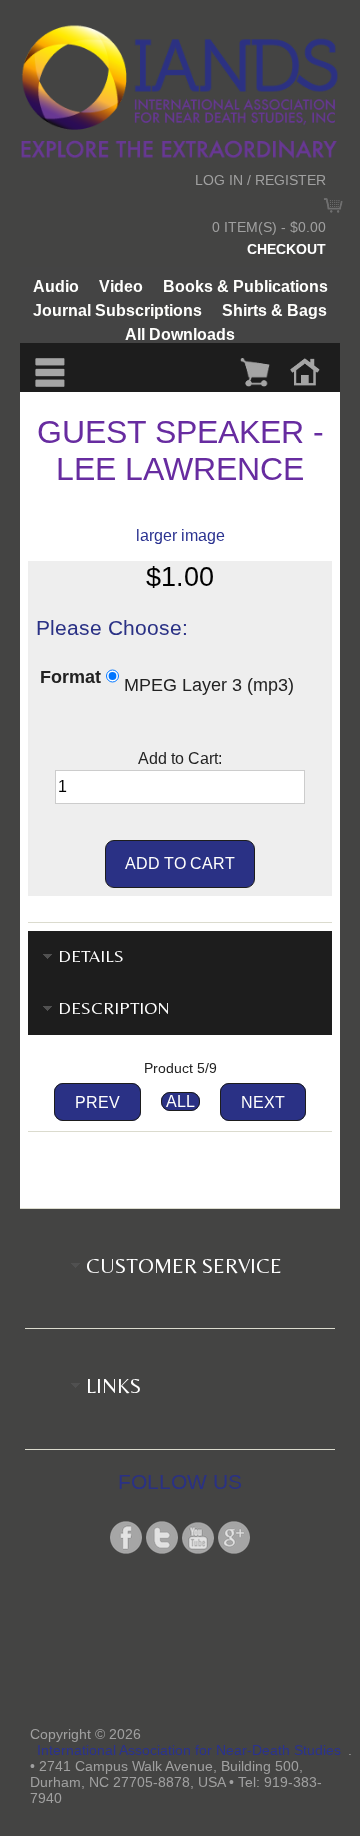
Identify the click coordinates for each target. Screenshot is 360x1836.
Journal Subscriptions (117, 310)
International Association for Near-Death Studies (189, 1750)
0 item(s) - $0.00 (269, 227)
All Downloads (180, 334)
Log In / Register (260, 180)
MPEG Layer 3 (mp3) (209, 684)
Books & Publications (245, 286)
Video (121, 286)
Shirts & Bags (274, 310)
